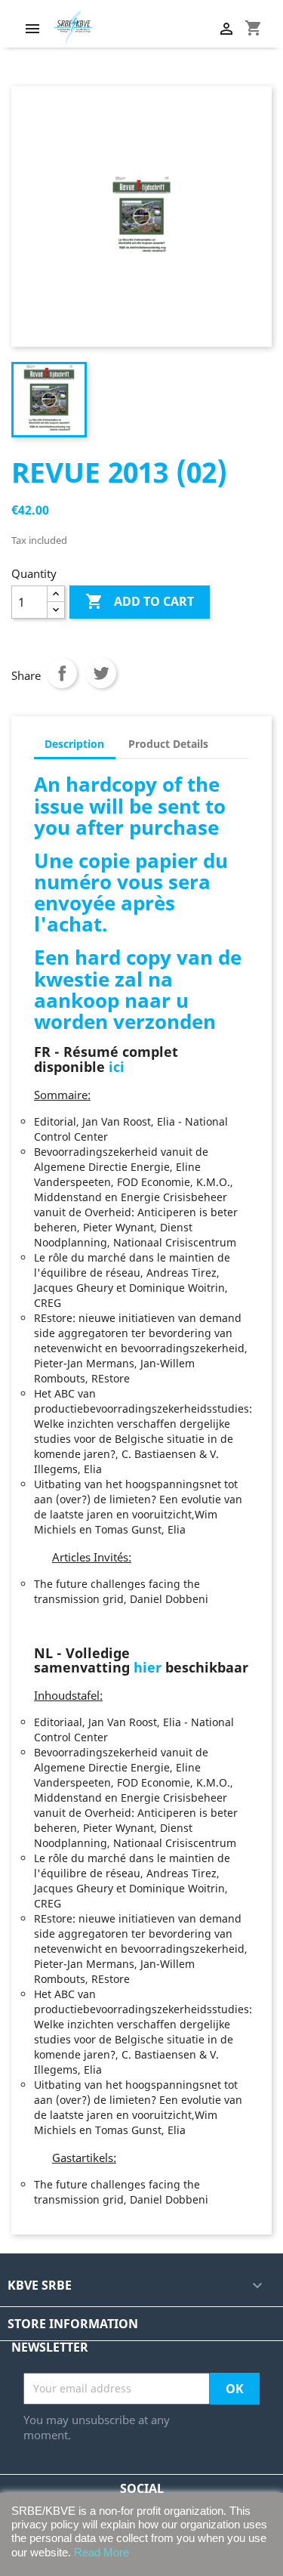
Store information (73, 2324)
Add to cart (140, 601)
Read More (102, 2552)
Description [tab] (74, 744)
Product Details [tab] (168, 744)
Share (62, 673)
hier (148, 1667)
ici (117, 1067)
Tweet (101, 673)
